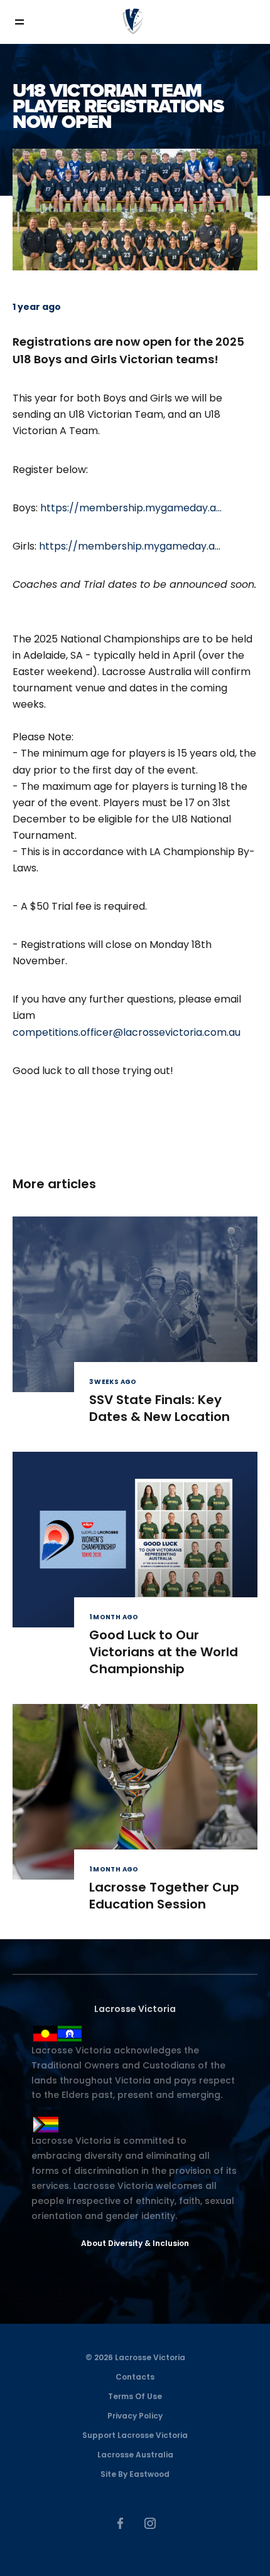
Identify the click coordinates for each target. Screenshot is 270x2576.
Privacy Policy (135, 2416)
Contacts (135, 2377)
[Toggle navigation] (28, 22)
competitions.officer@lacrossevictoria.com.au (127, 1032)
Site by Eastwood (135, 2474)
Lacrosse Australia (135, 2455)
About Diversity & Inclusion (135, 2243)
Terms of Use (135, 2396)
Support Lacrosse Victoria (135, 2435)
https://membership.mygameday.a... (131, 508)
